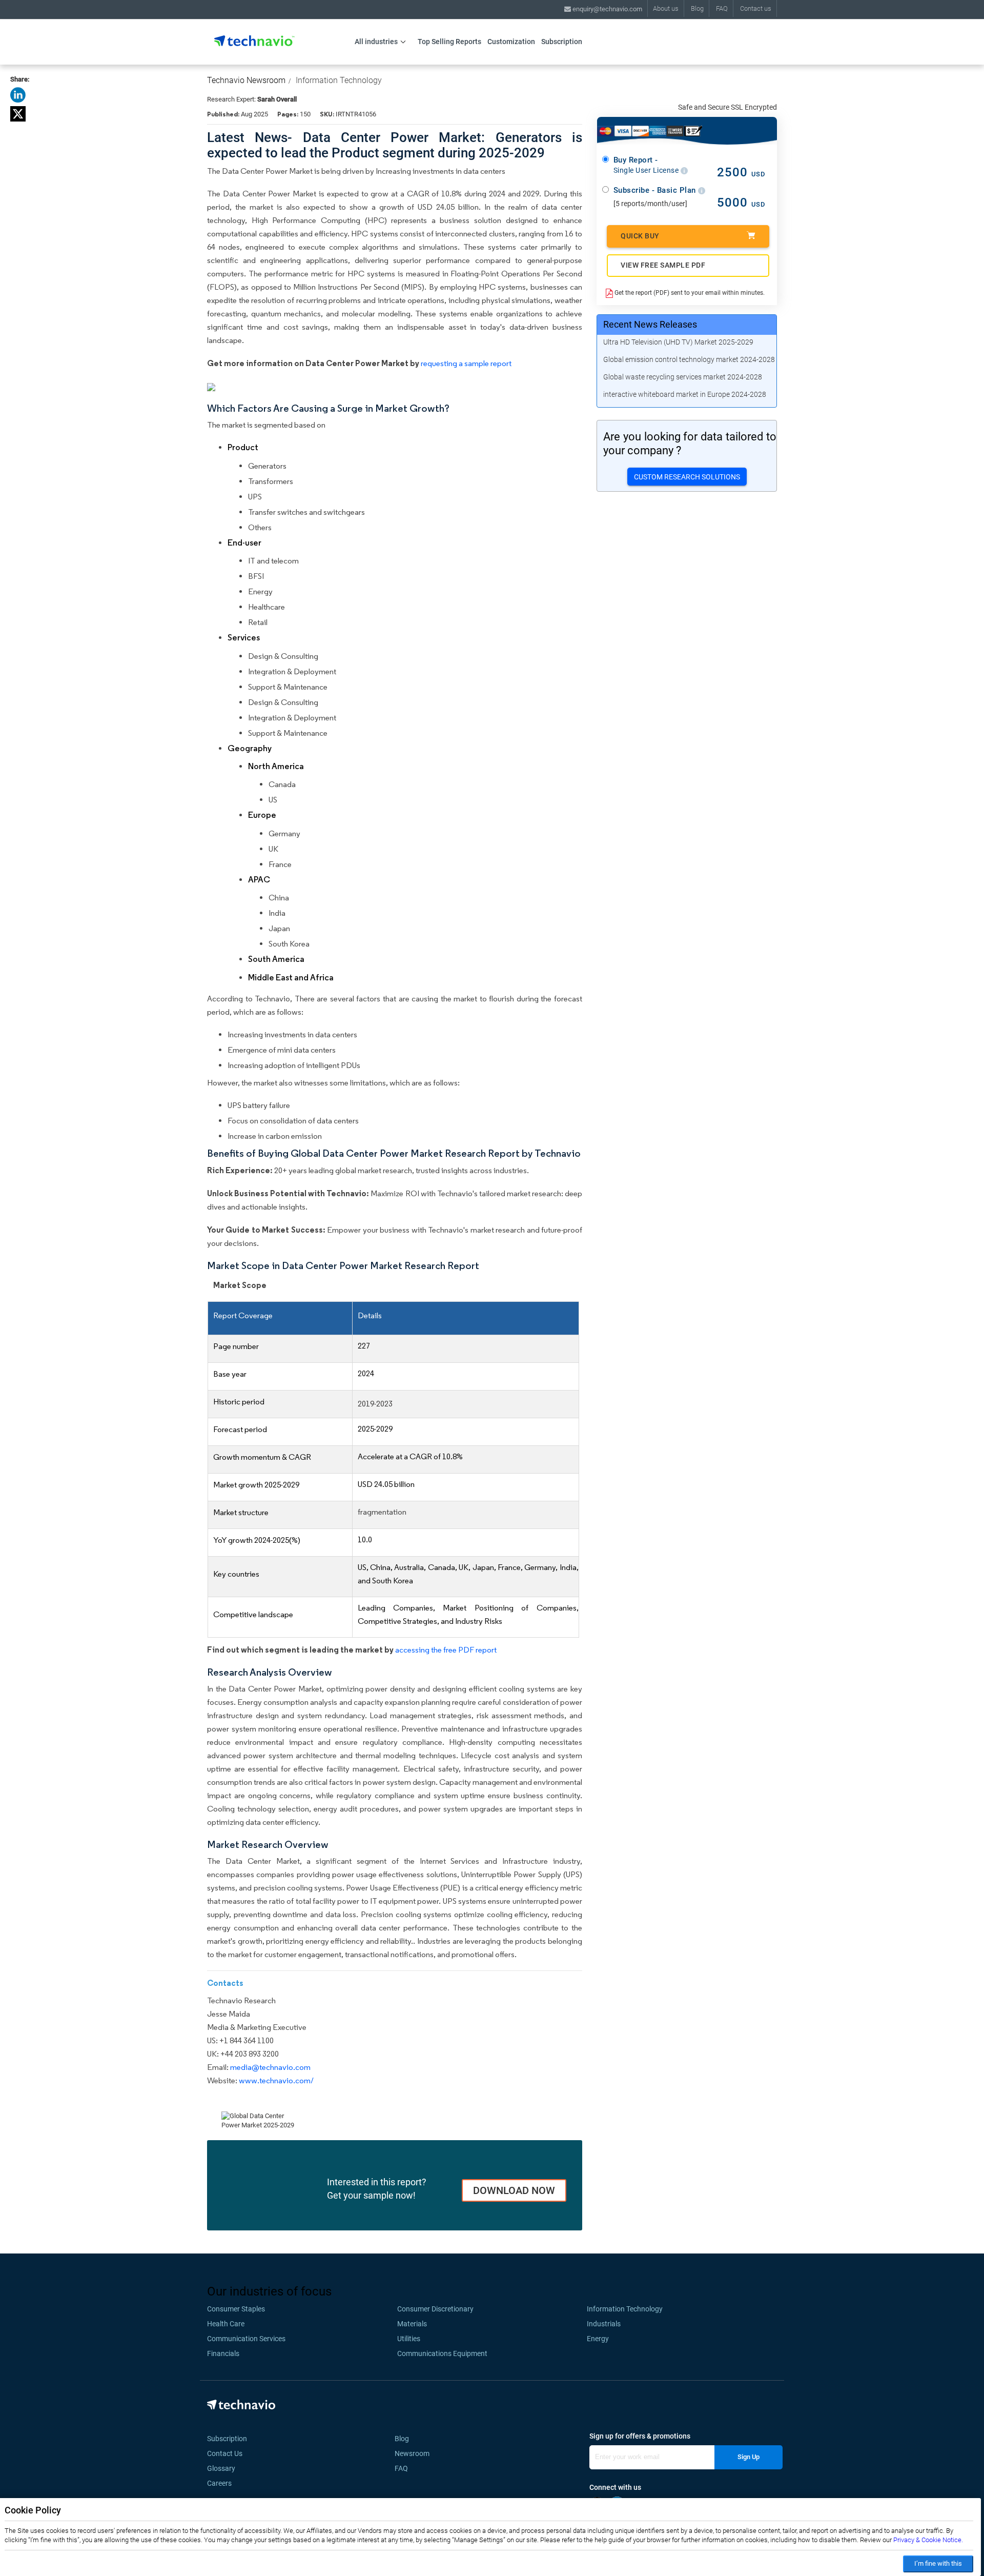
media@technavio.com (270, 2067)
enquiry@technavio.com (607, 9)
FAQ (722, 8)
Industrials (604, 2324)
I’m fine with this (938, 2563)
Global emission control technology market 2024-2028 (689, 359)
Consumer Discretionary (435, 2309)
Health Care (226, 2324)
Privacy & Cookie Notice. (928, 2540)
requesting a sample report (466, 363)
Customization (511, 42)
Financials (223, 2353)
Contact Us (225, 2453)
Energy (598, 2339)
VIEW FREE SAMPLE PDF (663, 265)
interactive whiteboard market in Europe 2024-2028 (685, 394)
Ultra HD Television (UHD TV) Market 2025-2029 (678, 342)
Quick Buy (640, 236)
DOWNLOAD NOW (514, 2190)
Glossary (221, 2468)
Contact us (756, 8)
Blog (697, 8)
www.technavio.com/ (276, 2080)
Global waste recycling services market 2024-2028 (683, 377)
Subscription (562, 42)
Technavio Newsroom (246, 80)
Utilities (409, 2339)
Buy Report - (647, 165)
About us (666, 8)
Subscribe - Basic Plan (656, 190)
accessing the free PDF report (446, 1650)
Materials (412, 2324)
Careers (219, 2483)
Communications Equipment (442, 2353)
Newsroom (415, 2453)
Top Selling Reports (449, 42)
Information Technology (339, 80)
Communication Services (246, 2339)
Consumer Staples (236, 2309)
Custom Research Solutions (687, 477)
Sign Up (749, 2457)
